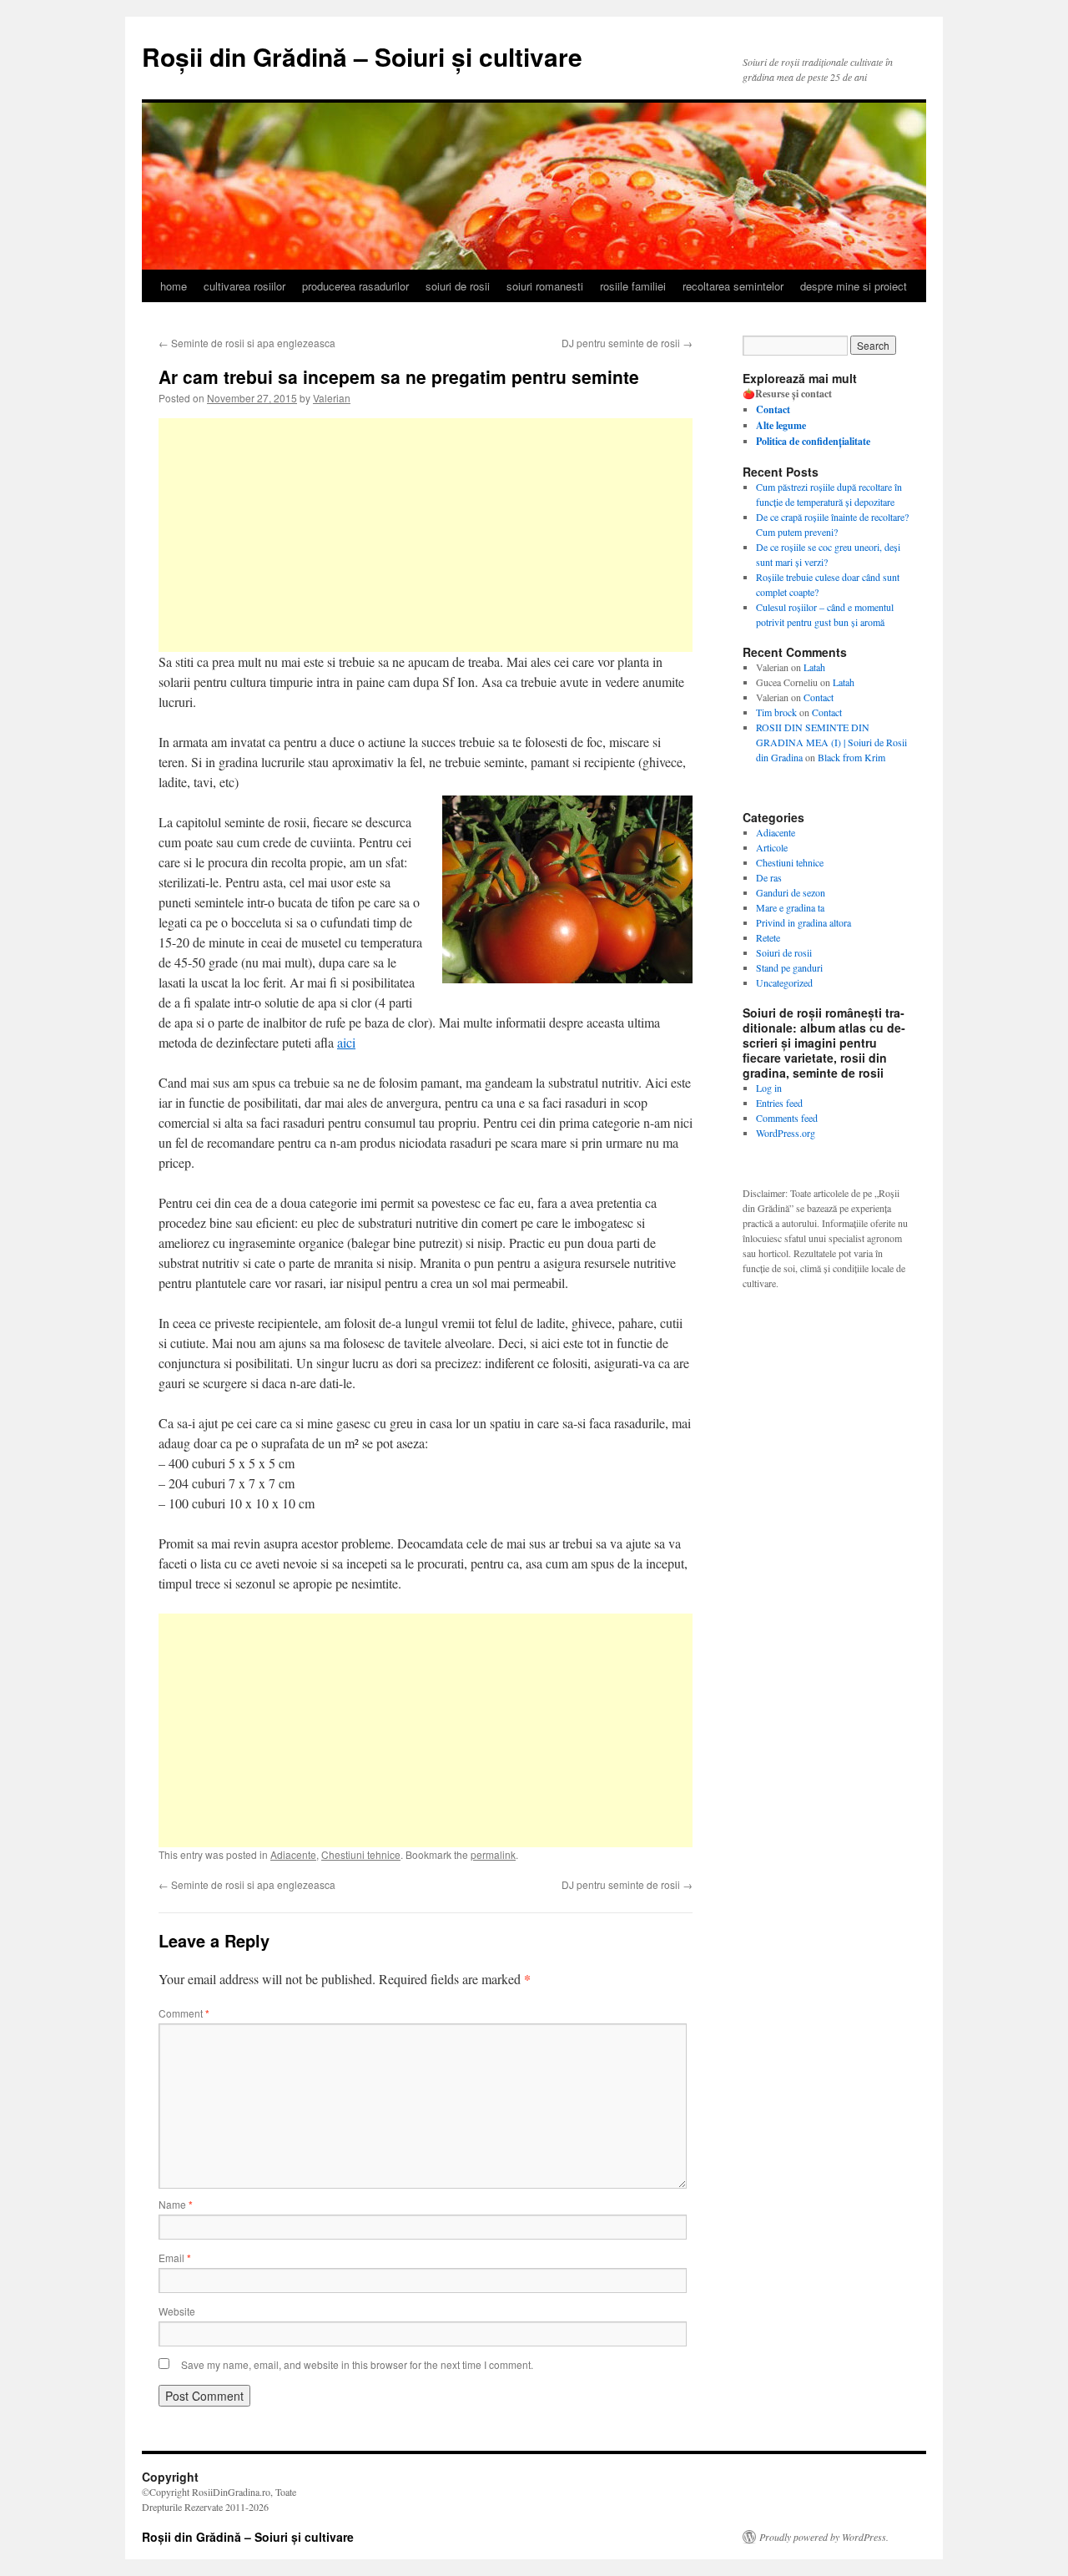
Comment (184, 2013)
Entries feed (779, 1103)
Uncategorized (784, 982)
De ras (769, 877)
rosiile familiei (633, 286)
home (174, 286)
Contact (819, 697)
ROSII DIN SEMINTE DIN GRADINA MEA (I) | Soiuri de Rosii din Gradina (831, 742)
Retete (768, 937)
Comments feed (787, 1118)
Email (175, 2258)
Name (176, 2204)
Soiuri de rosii (784, 952)
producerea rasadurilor (355, 286)
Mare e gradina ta (790, 907)
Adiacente (293, 1854)
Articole (772, 847)
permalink (493, 1854)
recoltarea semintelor (733, 286)
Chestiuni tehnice (361, 1854)
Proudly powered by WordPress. (824, 2537)
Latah (814, 667)
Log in (769, 1088)
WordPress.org (786, 1133)
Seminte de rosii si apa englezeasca (247, 343)
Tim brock (776, 712)
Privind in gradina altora (804, 922)
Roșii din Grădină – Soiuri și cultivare (362, 56)
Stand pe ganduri (789, 967)
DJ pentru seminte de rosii (627, 343)
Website (177, 2311)
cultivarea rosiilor (244, 286)
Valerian (332, 398)
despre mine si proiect (854, 286)
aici (346, 1042)
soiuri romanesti (545, 286)
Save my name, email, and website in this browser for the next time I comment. (357, 2364)
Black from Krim (851, 757)
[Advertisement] (426, 535)
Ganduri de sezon (791, 892)
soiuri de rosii (458, 286)
